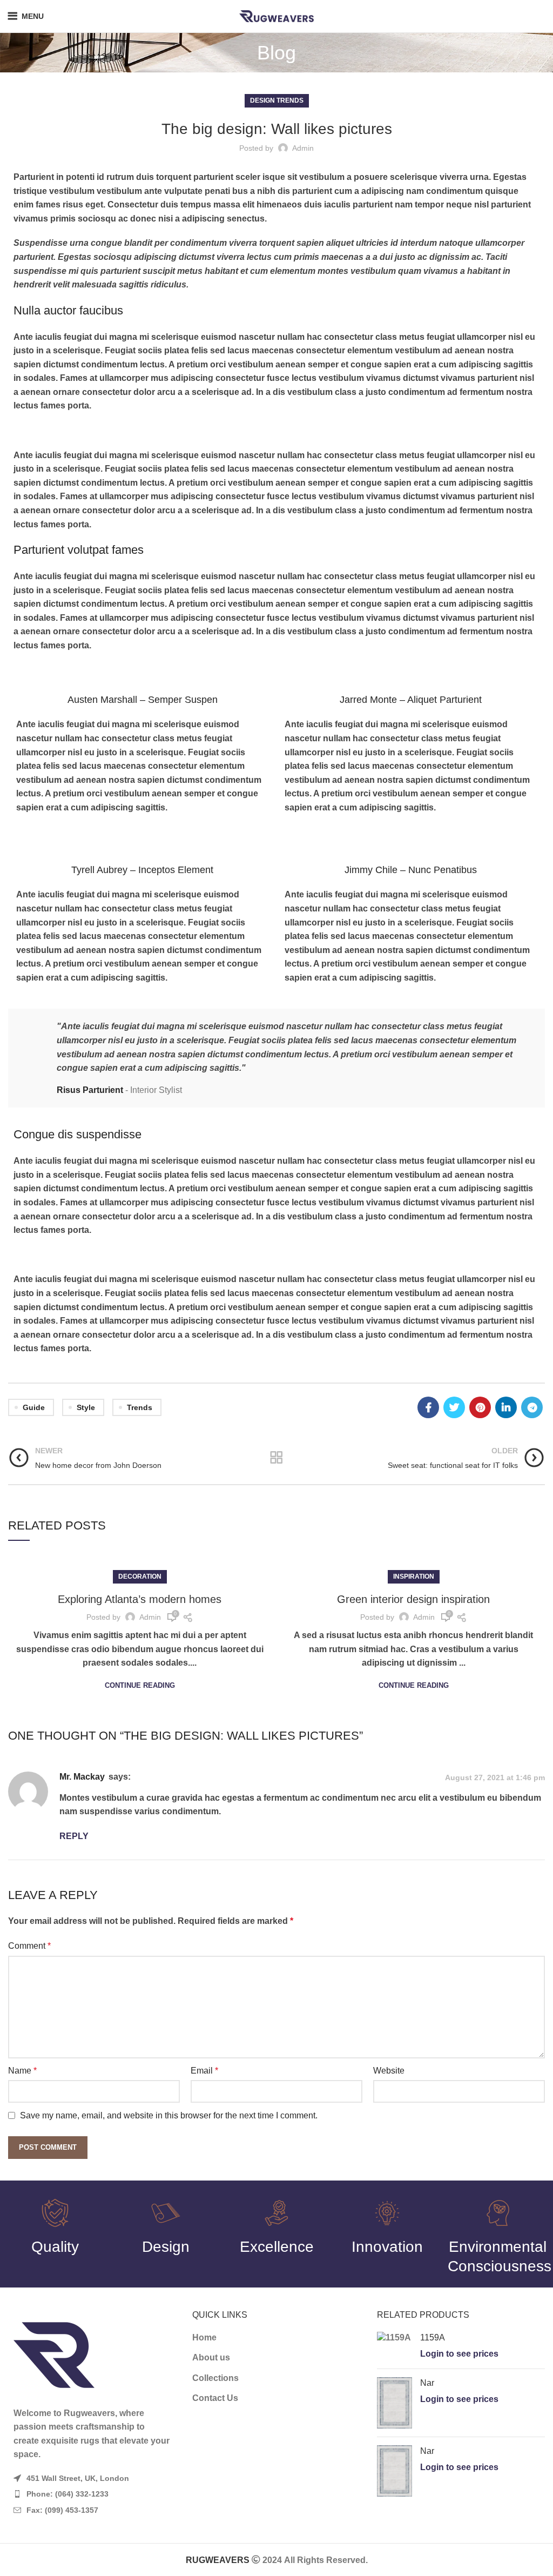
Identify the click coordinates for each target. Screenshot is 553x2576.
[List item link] (92, 2494)
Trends (140, 1407)
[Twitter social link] (454, 1407)
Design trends (277, 100)
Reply (74, 1836)
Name (22, 2071)
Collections (215, 2378)
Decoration (140, 1577)
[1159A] (394, 2346)
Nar (427, 2383)
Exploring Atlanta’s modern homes (140, 1599)
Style (86, 1407)
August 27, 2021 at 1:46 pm (495, 1777)
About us (211, 2357)
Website (389, 2071)
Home (204, 2337)
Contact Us (215, 2398)
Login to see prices (459, 2354)
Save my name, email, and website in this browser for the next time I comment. (169, 2115)
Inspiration (414, 1577)
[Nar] (394, 2403)
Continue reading (140, 1685)
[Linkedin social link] (506, 1407)
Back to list (276, 1458)
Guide (34, 1407)
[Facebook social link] (428, 1407)
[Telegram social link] (532, 1407)
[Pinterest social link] (480, 1407)
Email (204, 2071)
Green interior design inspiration (413, 1599)
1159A (433, 2337)
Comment (29, 1946)
